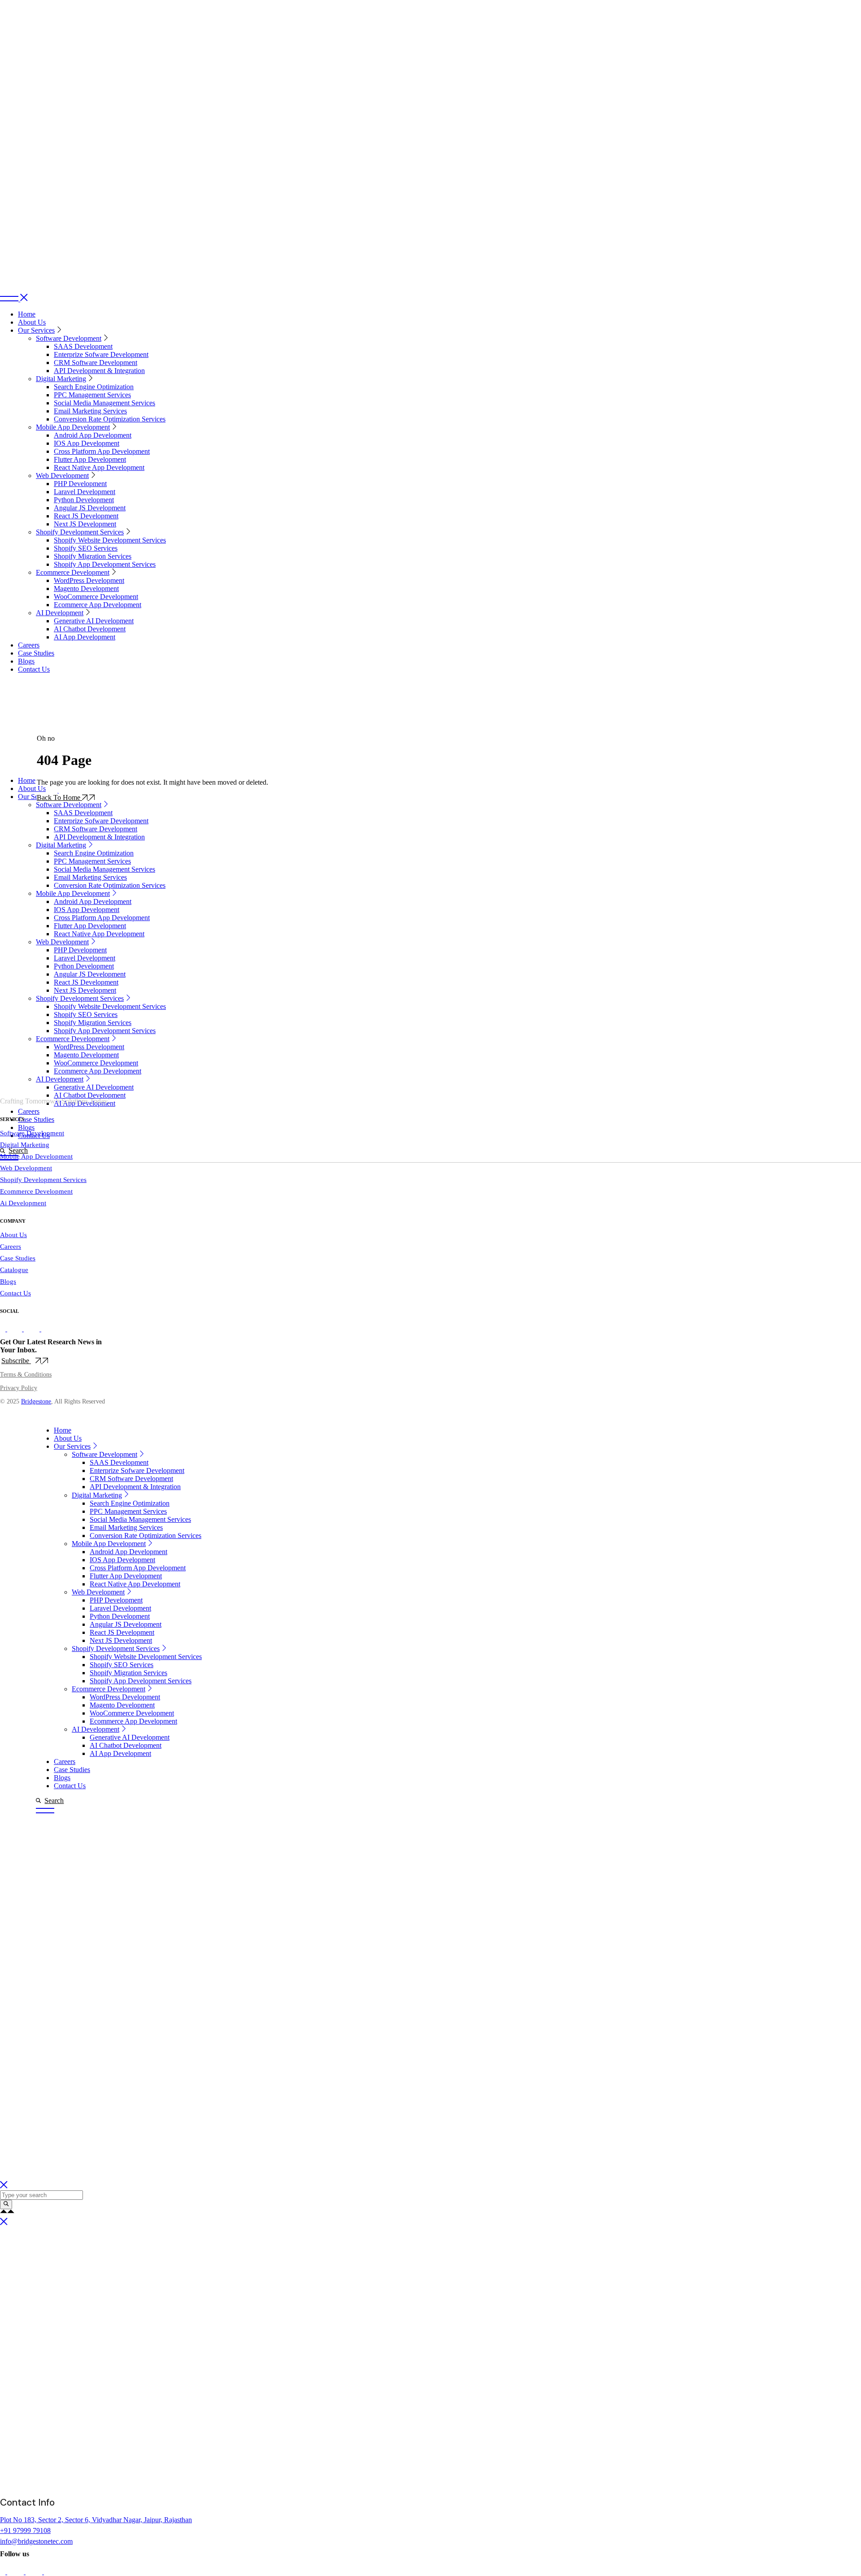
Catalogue (14, 1270)
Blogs (8, 1281)
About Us (13, 1235)
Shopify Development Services (43, 1180)
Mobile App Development (36, 1156)
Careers (11, 1247)
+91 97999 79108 (25, 2530)
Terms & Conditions (26, 1375)
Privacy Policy (19, 1388)
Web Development (26, 1168)
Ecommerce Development (36, 1191)
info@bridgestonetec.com (36, 2541)
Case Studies (18, 1258)
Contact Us (15, 1293)
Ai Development (23, 1203)
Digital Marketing (25, 1145)
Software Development (32, 1133)
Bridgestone (36, 1401)
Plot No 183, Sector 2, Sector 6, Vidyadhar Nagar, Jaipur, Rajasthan (96, 2520)
